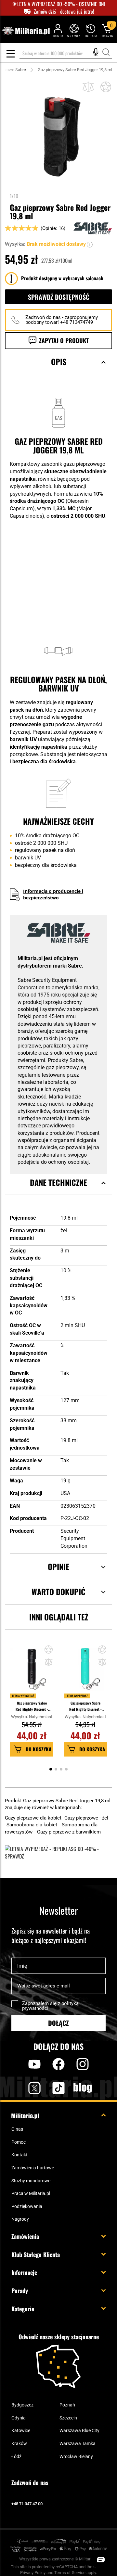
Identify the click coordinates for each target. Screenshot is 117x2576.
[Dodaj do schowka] (106, 87)
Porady (20, 2290)
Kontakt (19, 2155)
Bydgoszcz (22, 2405)
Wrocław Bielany (76, 2456)
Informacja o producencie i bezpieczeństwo (53, 894)
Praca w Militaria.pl (31, 2193)
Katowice (21, 2430)
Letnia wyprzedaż (23, 1696)
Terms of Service (70, 2573)
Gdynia (19, 2418)
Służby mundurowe (31, 2181)
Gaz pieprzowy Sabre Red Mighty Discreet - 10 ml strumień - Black (32, 1706)
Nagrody (20, 2219)
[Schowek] (74, 30)
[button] (90, 244)
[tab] (58, 370)
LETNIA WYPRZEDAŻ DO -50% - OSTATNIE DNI (61, 4)
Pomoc (19, 2142)
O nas (17, 2129)
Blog (83, 2088)
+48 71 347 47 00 (27, 2504)
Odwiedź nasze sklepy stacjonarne (59, 2337)
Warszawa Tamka (78, 2443)
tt (48, 2088)
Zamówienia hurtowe (33, 2168)
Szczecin (68, 2418)
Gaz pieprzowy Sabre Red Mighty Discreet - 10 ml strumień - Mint (85, 1706)
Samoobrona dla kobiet (32, 1825)
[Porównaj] (88, 87)
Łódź (16, 2456)
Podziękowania (27, 2206)
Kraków (19, 2443)
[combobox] (66, 53)
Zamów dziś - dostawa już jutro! (64, 12)
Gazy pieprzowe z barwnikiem (69, 1832)
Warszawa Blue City (79, 2430)
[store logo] (26, 31)
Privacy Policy (33, 2573)
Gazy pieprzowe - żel (86, 1818)
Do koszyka (39, 1749)
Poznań (67, 2405)
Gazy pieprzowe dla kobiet (34, 1818)
